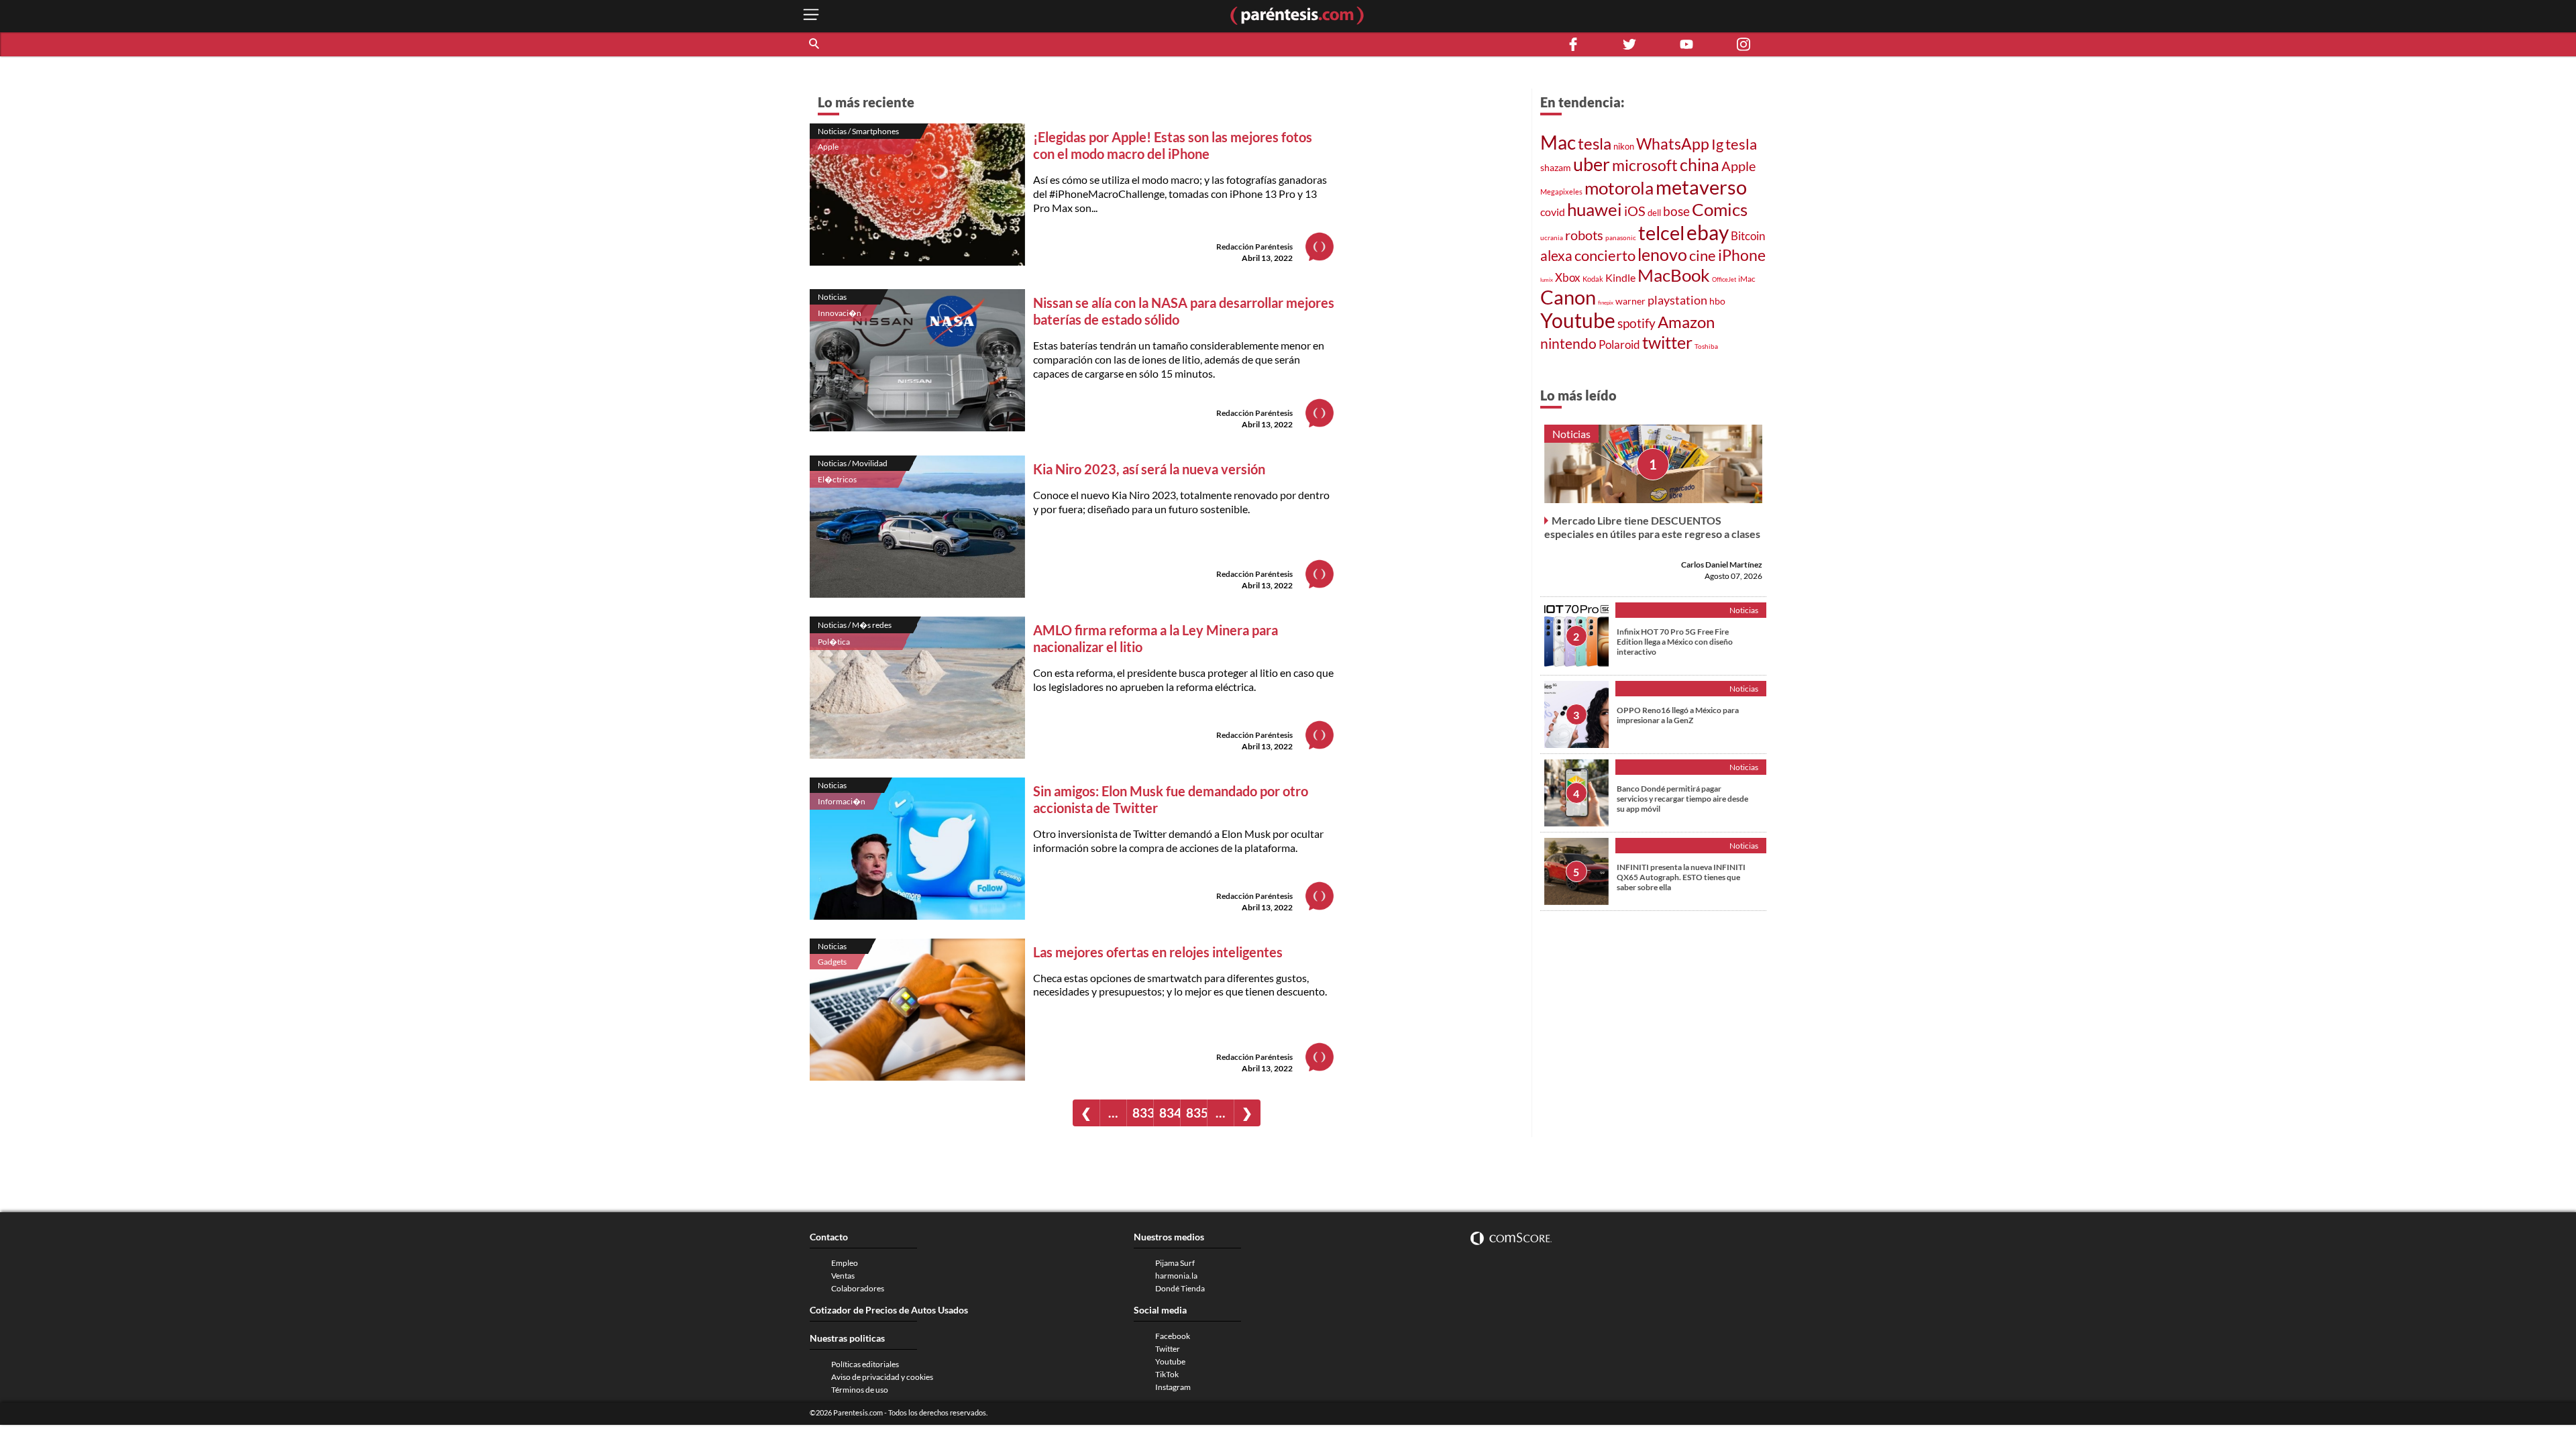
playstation (1677, 300)
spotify (1636, 323)
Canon (1568, 297)
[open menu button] (811, 16)
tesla (1595, 143)
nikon (1624, 146)
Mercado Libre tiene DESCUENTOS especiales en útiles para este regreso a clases (1652, 527)
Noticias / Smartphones (858, 131)
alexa (1556, 256)
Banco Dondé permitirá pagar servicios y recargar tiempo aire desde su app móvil (1682, 799)
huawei (1595, 209)
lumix (1547, 280)
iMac (1747, 279)
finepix (1606, 303)
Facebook (1173, 1336)
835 (1196, 1113)
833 (1143, 1113)
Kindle (1620, 277)
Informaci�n (842, 801)
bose (1676, 211)
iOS (1635, 211)
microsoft (1645, 165)
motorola (1619, 188)
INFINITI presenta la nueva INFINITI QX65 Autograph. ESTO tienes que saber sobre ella (1681, 877)
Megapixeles (1561, 192)
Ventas (843, 1276)
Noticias (832, 297)
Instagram (1173, 1387)
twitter (1667, 342)
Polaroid (1619, 345)
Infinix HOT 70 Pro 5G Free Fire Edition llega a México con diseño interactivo (1675, 642)
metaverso (1701, 187)
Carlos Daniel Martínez (1722, 565)
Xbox (1568, 277)
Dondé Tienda (1180, 1288)
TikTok (1167, 1374)
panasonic (1621, 237)
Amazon (1686, 322)
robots (1584, 235)
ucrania (1552, 237)
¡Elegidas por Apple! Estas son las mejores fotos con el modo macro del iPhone (1173, 145)
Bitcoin (1748, 236)
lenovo (1662, 254)
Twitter (1168, 1349)
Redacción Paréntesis (1254, 247)
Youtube (1578, 320)
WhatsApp (1673, 144)
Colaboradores (858, 1288)
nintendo (1568, 343)
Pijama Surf (1175, 1263)
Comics (1720, 209)
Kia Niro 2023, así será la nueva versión (1149, 469)
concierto (1605, 256)
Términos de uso (860, 1390)
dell (1654, 213)
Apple (828, 147)
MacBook (1674, 275)
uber (1592, 164)
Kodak (1593, 279)
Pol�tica (834, 642)
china (1700, 164)
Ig (1717, 144)
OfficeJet (1724, 279)
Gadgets (832, 962)
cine (1703, 255)
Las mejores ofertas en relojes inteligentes (1158, 952)
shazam (1556, 167)
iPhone (1742, 255)
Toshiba (1706, 346)
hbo (1717, 301)
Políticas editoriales (865, 1364)
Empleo (845, 1263)
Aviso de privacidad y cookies (882, 1377)
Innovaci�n (840, 313)
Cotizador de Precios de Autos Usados (889, 1310)
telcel (1661, 233)
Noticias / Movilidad (853, 463)
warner (1630, 301)
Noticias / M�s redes (855, 625)
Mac (1558, 143)
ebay (1708, 232)
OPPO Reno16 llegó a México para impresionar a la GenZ (1678, 715)
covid (1553, 212)
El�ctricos (837, 479)
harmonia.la (1176, 1276)
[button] (815, 44)
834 (1170, 1113)
